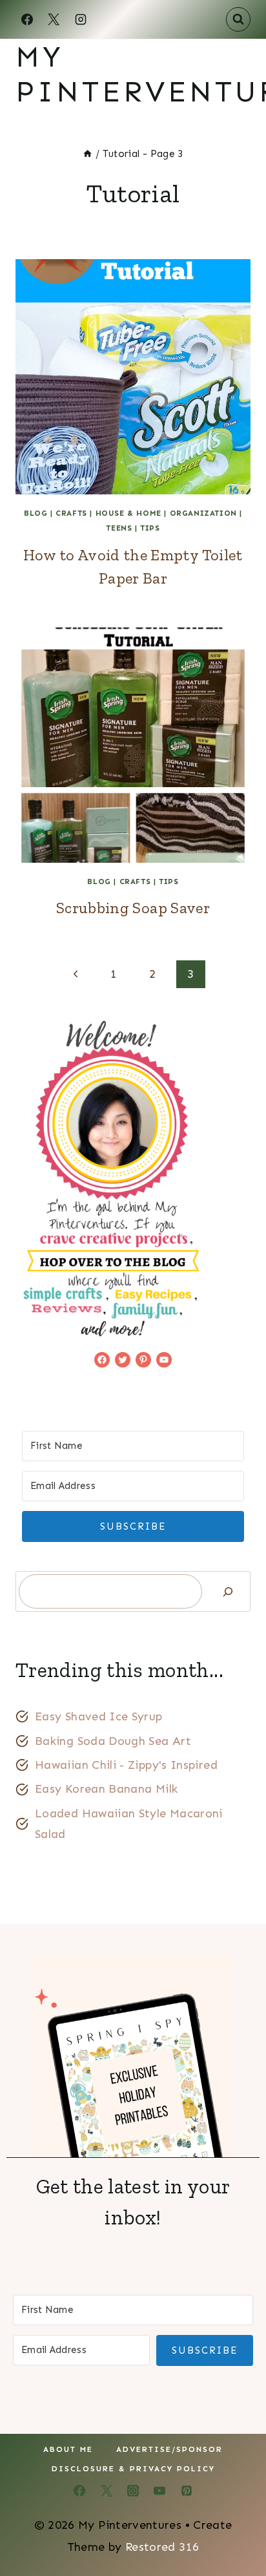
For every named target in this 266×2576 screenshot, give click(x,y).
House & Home (128, 513)
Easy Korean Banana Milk (106, 1789)
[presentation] (133, 377)
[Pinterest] (187, 2491)
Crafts (71, 513)
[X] (54, 19)
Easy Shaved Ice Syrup (99, 1716)
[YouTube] (159, 2491)
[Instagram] (81, 19)
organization (203, 513)
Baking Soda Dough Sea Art (113, 1741)
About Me (68, 2449)
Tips (150, 528)
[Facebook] (27, 19)
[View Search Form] (238, 19)
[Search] (228, 1591)
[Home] (87, 154)
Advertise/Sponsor (169, 2449)
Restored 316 (162, 2547)
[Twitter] (107, 2491)
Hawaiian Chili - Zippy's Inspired (126, 1765)
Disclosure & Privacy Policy (133, 2469)
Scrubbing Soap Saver (133, 908)
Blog (36, 513)
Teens (119, 528)
